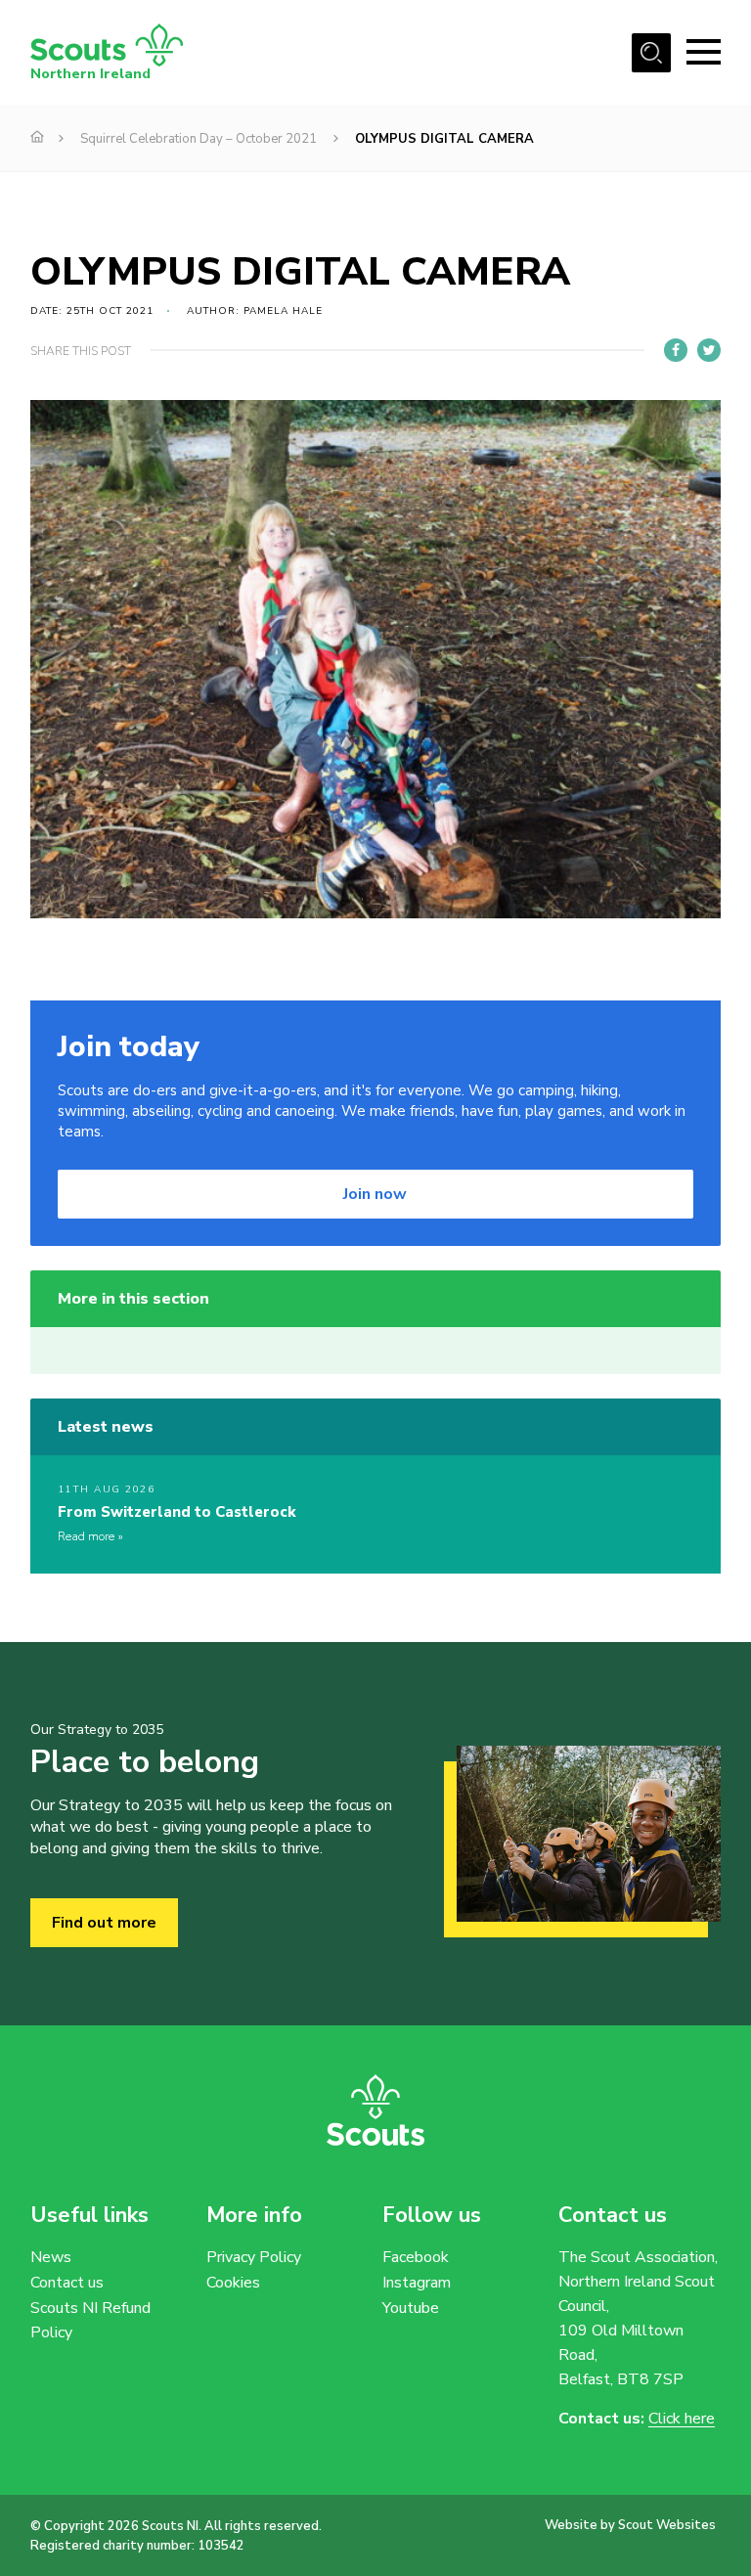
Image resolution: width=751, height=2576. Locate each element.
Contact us (67, 2283)
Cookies (233, 2283)
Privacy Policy (254, 2257)
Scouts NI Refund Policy (90, 2320)
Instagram (417, 2283)
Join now (375, 1194)
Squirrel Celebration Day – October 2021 (199, 139)
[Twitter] (709, 350)
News (51, 2257)
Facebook (416, 2257)
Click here (682, 2419)
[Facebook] (676, 350)
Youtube (411, 2308)
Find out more (104, 1923)
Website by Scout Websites (630, 2525)
